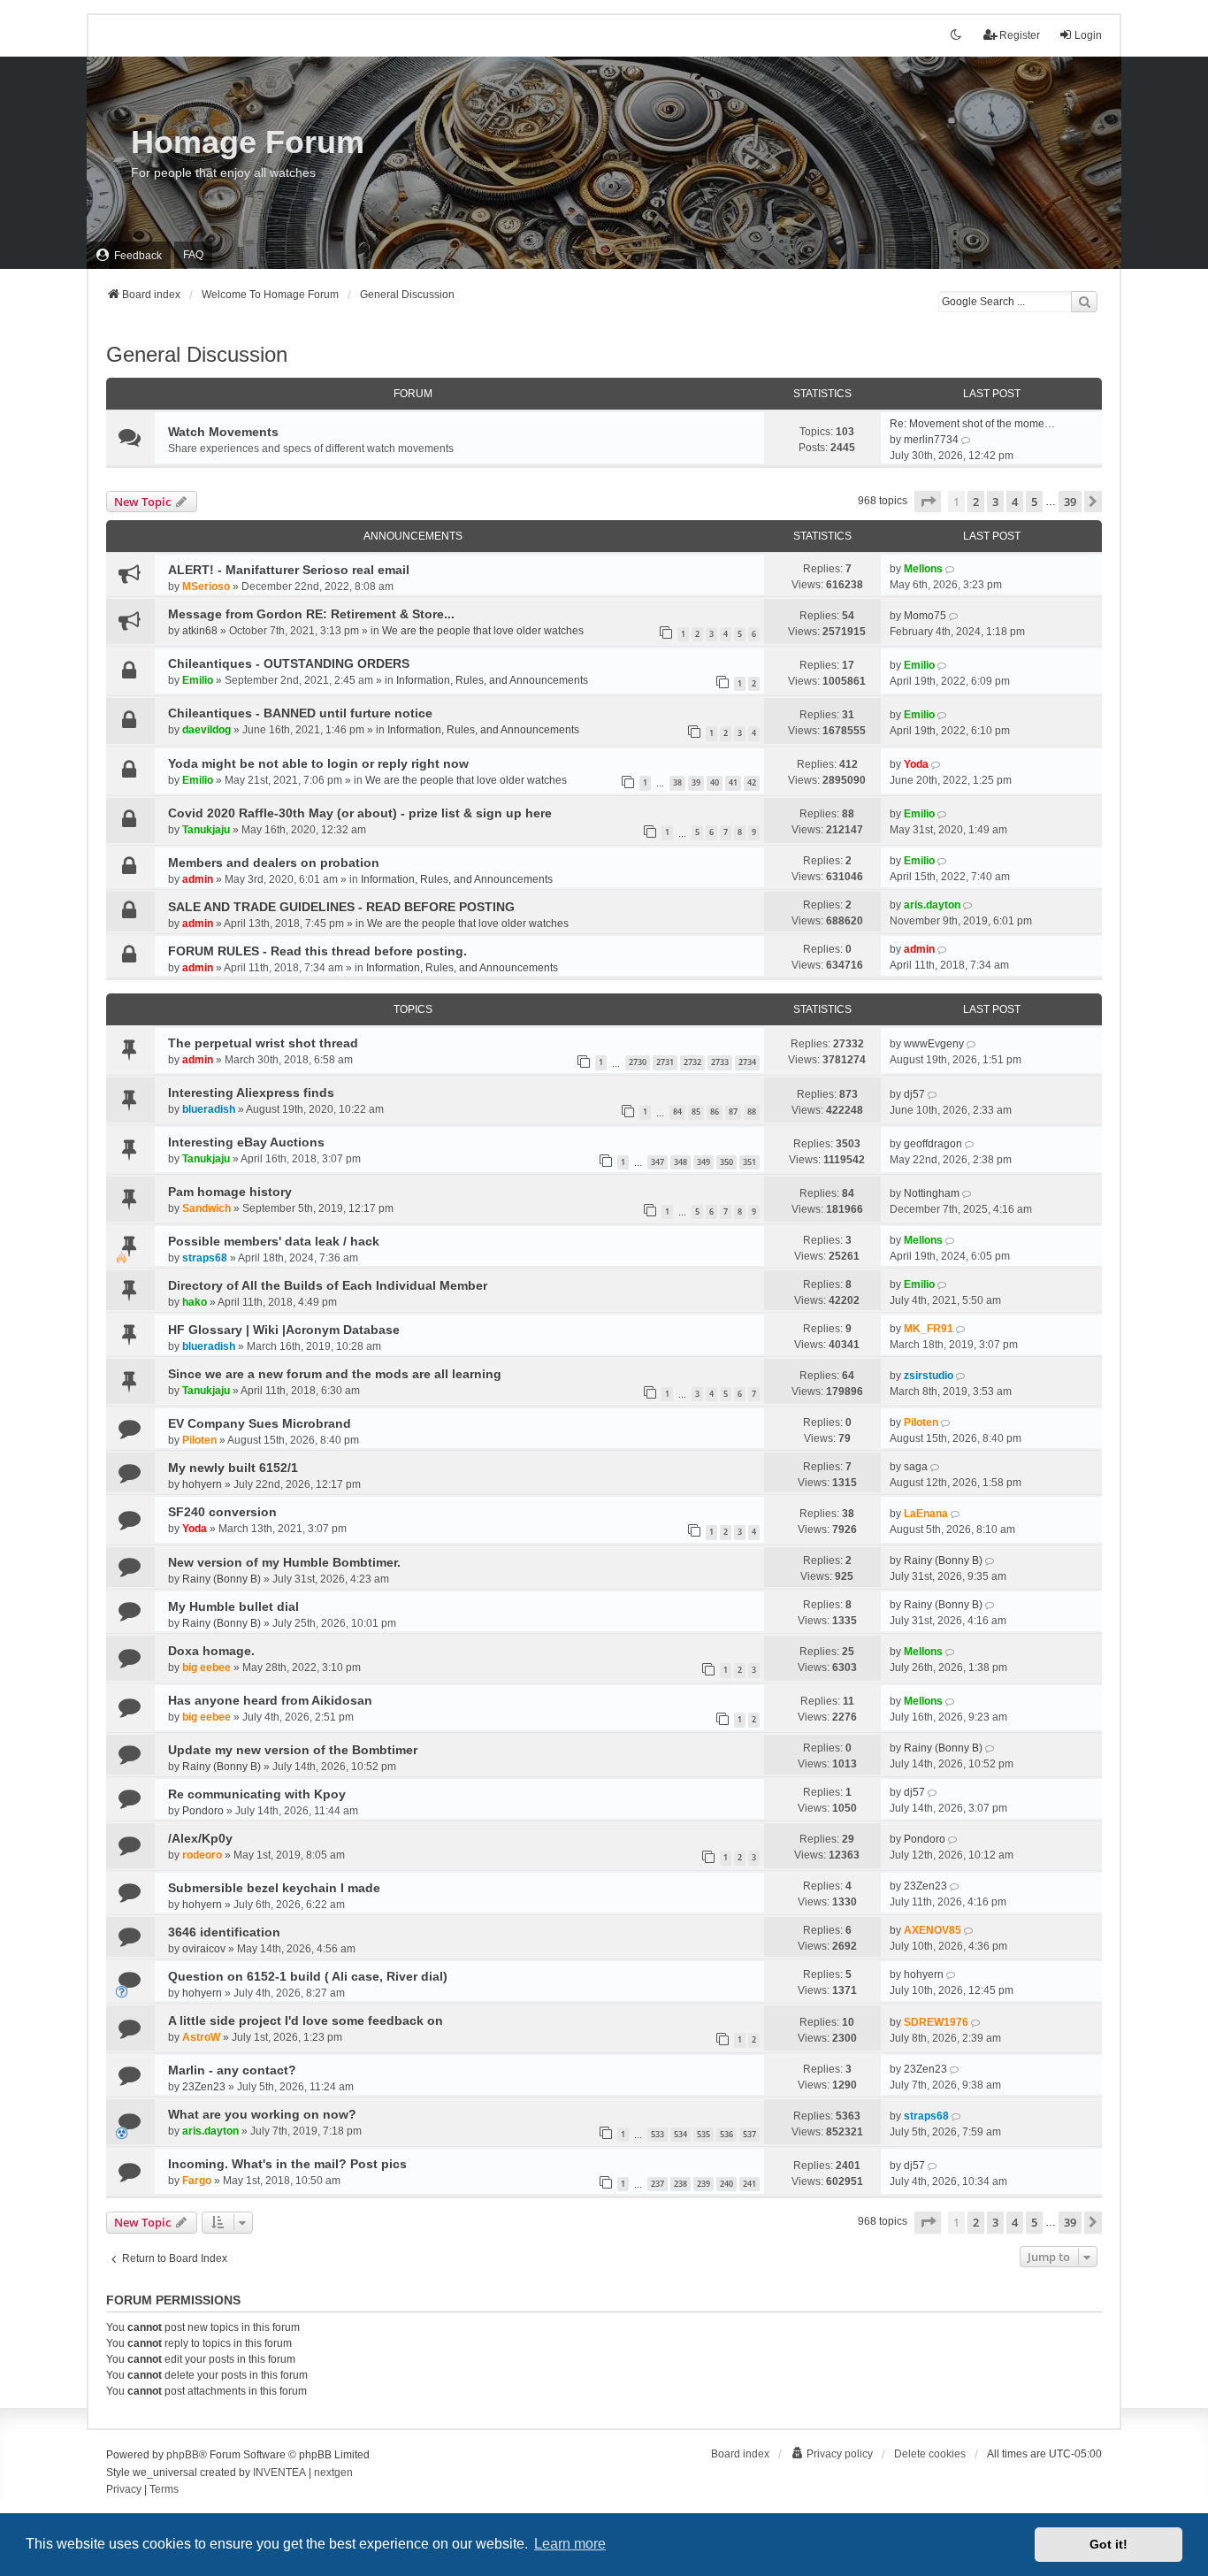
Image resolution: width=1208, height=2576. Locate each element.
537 (749, 2134)
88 (752, 1112)
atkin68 (200, 631)
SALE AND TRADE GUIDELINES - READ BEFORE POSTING (341, 907)
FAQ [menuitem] (193, 255)
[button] (928, 502)
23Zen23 (925, 1886)
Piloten (199, 1440)
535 (703, 2134)
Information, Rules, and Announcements (492, 680)
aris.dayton (932, 905)
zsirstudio (929, 1376)
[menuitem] (129, 255)
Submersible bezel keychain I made (274, 1888)
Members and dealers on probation (274, 862)
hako (195, 1302)
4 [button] (1015, 502)
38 (677, 782)
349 (703, 1162)
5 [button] (1034, 502)
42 (752, 782)
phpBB (183, 2455)
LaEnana (926, 1514)
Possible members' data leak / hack (274, 1241)
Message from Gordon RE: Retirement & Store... (311, 614)
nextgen (333, 2472)
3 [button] (995, 502)
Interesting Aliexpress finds (251, 1092)
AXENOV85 (933, 1930)
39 (696, 782)
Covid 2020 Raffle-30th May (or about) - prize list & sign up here (360, 813)
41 (733, 782)
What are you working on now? (262, 2114)
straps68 (205, 1258)
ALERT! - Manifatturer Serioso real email (289, 570)
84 (677, 1112)
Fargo (197, 2181)
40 (715, 782)
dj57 (914, 1094)
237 (658, 2184)
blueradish (209, 1109)
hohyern (202, 1484)
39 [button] (1070, 502)
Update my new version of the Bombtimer (293, 1750)
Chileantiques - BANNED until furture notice (300, 713)
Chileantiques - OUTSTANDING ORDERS (289, 663)
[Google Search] (1084, 302)
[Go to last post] (951, 569)
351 (749, 1162)
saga (916, 1467)
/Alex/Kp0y (200, 1838)
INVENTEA (279, 2472)
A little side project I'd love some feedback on (306, 2020)
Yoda (916, 764)
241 (749, 2184)
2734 (747, 1062)
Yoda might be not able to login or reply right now (318, 763)
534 (680, 2134)
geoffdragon (933, 1144)
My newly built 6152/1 (233, 1468)
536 (726, 2134)
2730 (638, 1062)
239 (703, 2184)
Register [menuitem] (1020, 35)
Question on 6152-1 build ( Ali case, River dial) (308, 1976)
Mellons (923, 569)
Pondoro (203, 1811)
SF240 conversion (222, 1512)
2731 (665, 1062)
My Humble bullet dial (233, 1606)
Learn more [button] (570, 2544)
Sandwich (206, 1208)
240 (726, 2184)
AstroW (201, 2037)
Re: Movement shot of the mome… (972, 424)
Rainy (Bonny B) (222, 1579)
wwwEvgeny (934, 1044)
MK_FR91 (929, 1329)
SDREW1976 (936, 2022)
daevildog (206, 730)
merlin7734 (931, 440)
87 (733, 1112)
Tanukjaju (206, 830)
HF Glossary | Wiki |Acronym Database (284, 1330)
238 (680, 2184)
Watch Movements (223, 432)
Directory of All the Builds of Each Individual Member (328, 1285)
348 (680, 1162)
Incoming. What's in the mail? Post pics (287, 2164)
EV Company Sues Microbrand (260, 1423)
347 (658, 1162)
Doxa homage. (211, 1651)
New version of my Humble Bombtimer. (284, 1562)
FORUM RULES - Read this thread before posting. (317, 951)
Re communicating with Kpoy (257, 1794)
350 (726, 1162)
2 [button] (976, 502)
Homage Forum (248, 142)
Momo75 (925, 616)
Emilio (198, 680)
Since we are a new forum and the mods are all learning (335, 1374)
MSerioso (206, 586)
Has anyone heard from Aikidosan (270, 1700)
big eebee (206, 1667)
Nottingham (932, 1193)
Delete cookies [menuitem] (930, 2454)
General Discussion (197, 354)
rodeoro (202, 1855)
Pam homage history (230, 1192)
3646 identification (224, 1932)
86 (715, 1112)
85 (696, 1112)
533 (658, 2134)
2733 (720, 1062)
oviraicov (204, 1949)
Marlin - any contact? (232, 2070)
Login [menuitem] (1088, 35)
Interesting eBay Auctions (246, 1142)
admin (198, 879)
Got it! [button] (1109, 2544)
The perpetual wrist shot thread (263, 1043)
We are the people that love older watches (483, 631)
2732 (692, 1062)
